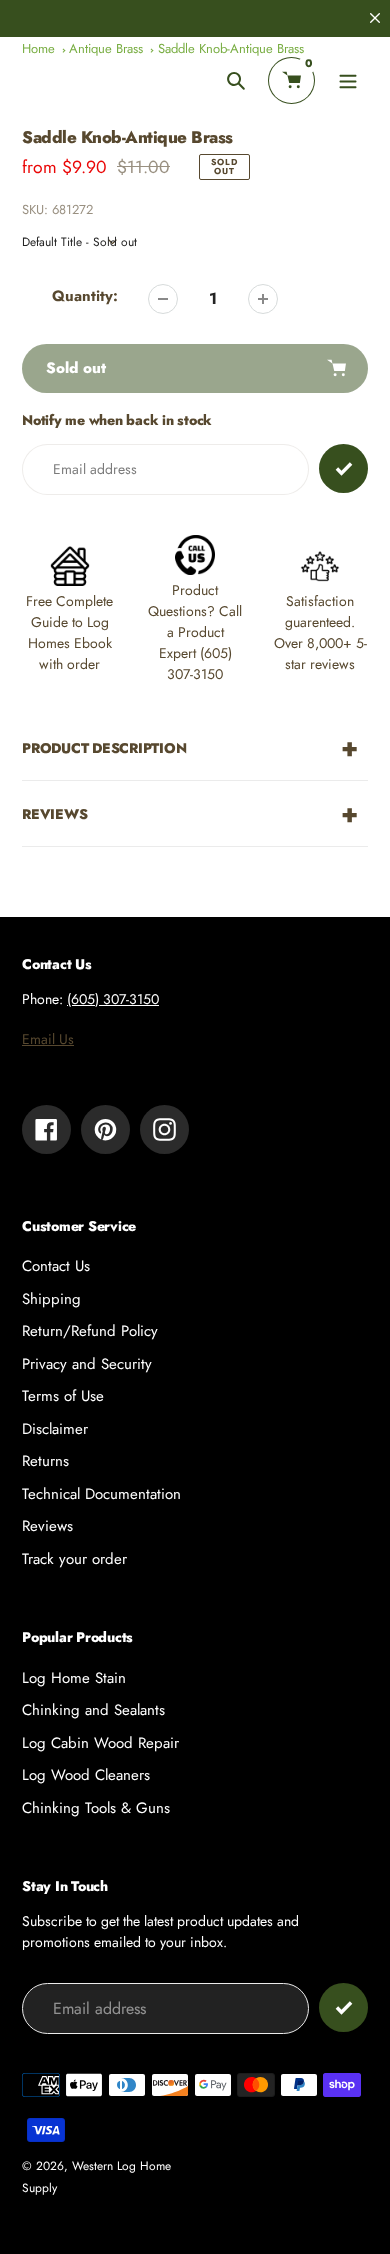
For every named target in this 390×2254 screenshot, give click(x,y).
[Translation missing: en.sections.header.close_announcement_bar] (375, 18)
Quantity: (85, 296)
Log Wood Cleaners (86, 1775)
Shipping (51, 1299)
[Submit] (343, 2007)
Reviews (47, 1526)
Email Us (48, 1039)
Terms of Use (63, 1396)
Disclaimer (55, 1429)
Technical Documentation (101, 1494)
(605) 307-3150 (113, 999)
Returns (45, 1461)
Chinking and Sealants (93, 1710)
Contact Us (56, 1266)
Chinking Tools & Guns (96, 1808)
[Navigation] (347, 80)
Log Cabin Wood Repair (100, 1743)
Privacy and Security (87, 1364)
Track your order (74, 1559)
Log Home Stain (74, 1678)
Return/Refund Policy (90, 1331)
